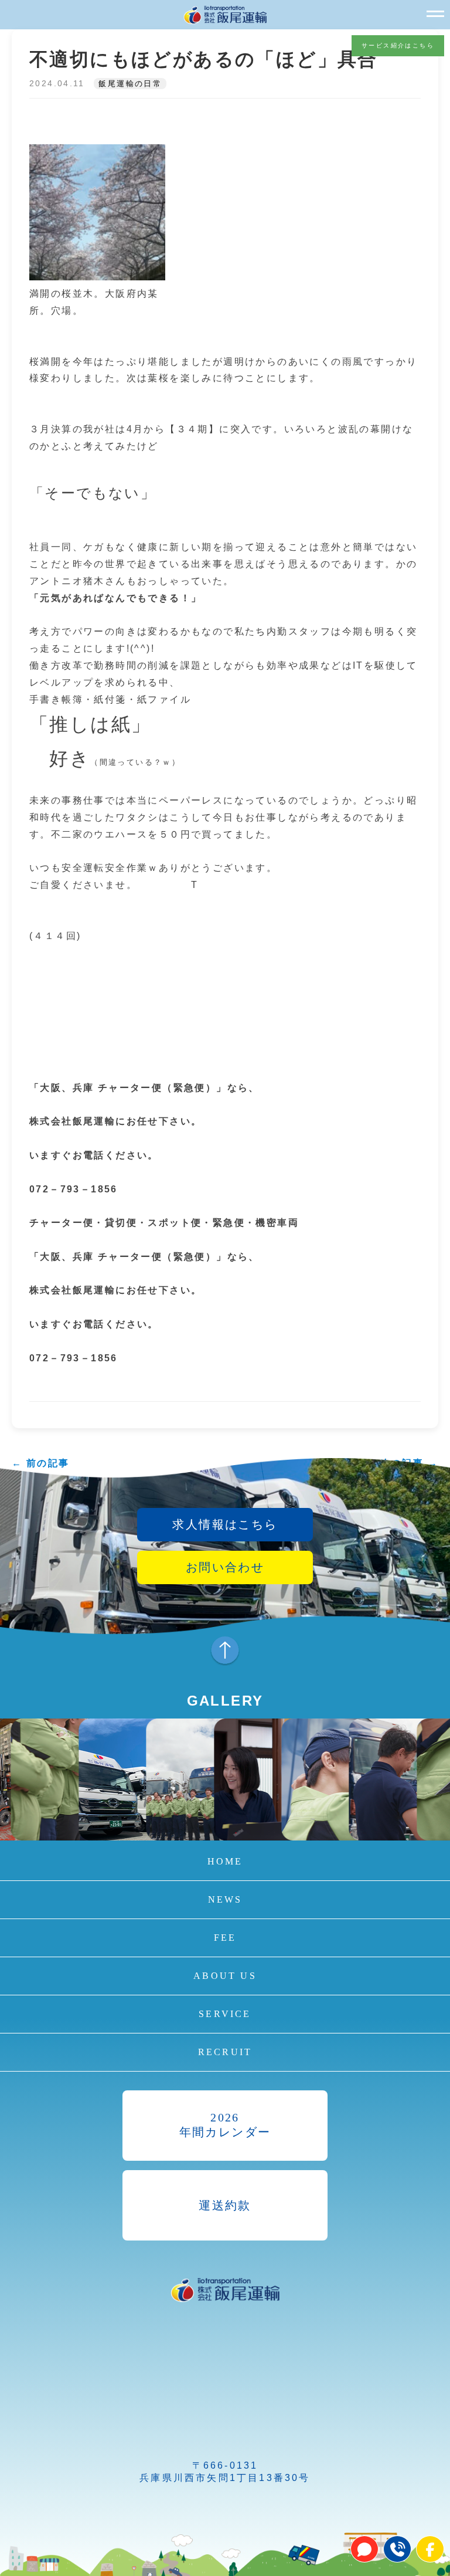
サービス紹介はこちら (398, 45)
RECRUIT (225, 2052)
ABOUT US (225, 1976)
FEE (225, 1938)
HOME (225, 1861)
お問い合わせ (225, 1567)
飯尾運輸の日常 (130, 84)
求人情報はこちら (225, 1524)
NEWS (225, 1899)
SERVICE (225, 2014)
